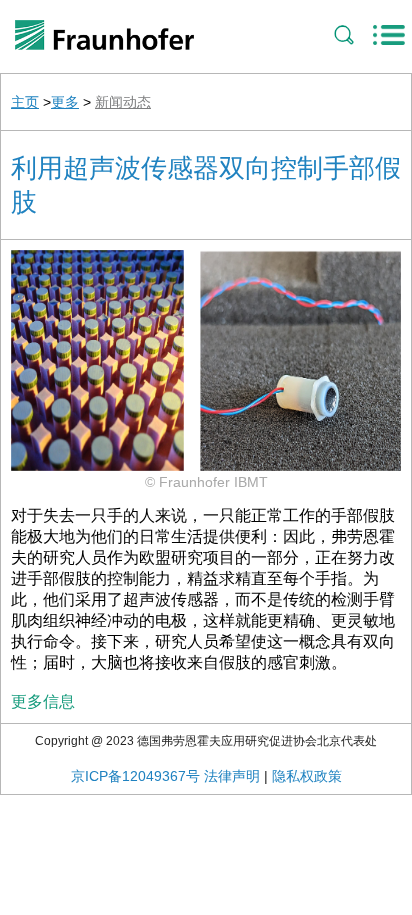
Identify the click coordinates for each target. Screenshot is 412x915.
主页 (25, 102)
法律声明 (232, 776)
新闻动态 (123, 102)
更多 (65, 102)
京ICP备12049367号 (135, 776)
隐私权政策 (307, 776)
